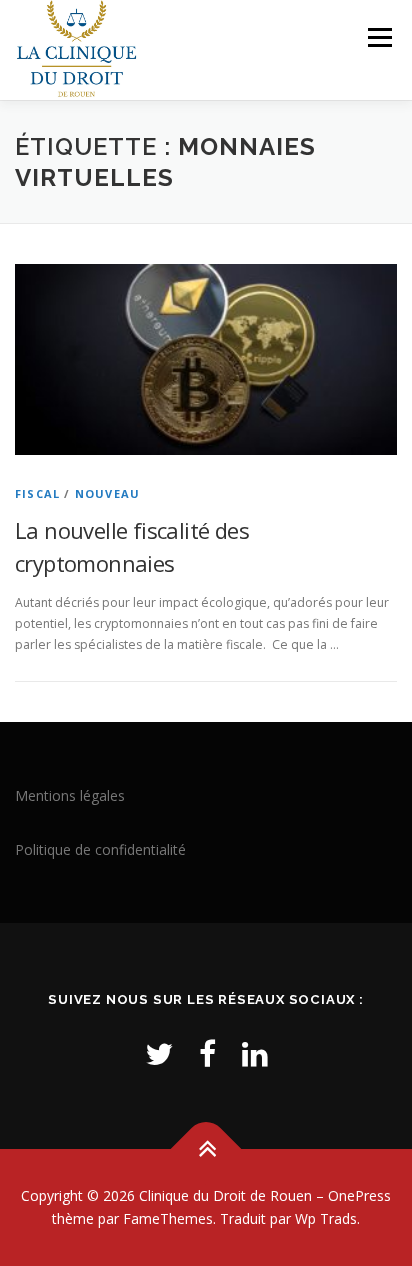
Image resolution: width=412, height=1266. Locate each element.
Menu (378, 37)
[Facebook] (207, 1053)
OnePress (359, 1195)
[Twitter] (159, 1053)
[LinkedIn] (255, 1053)
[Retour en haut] (206, 1148)
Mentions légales (70, 795)
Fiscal (37, 493)
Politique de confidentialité (100, 849)
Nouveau (107, 493)
